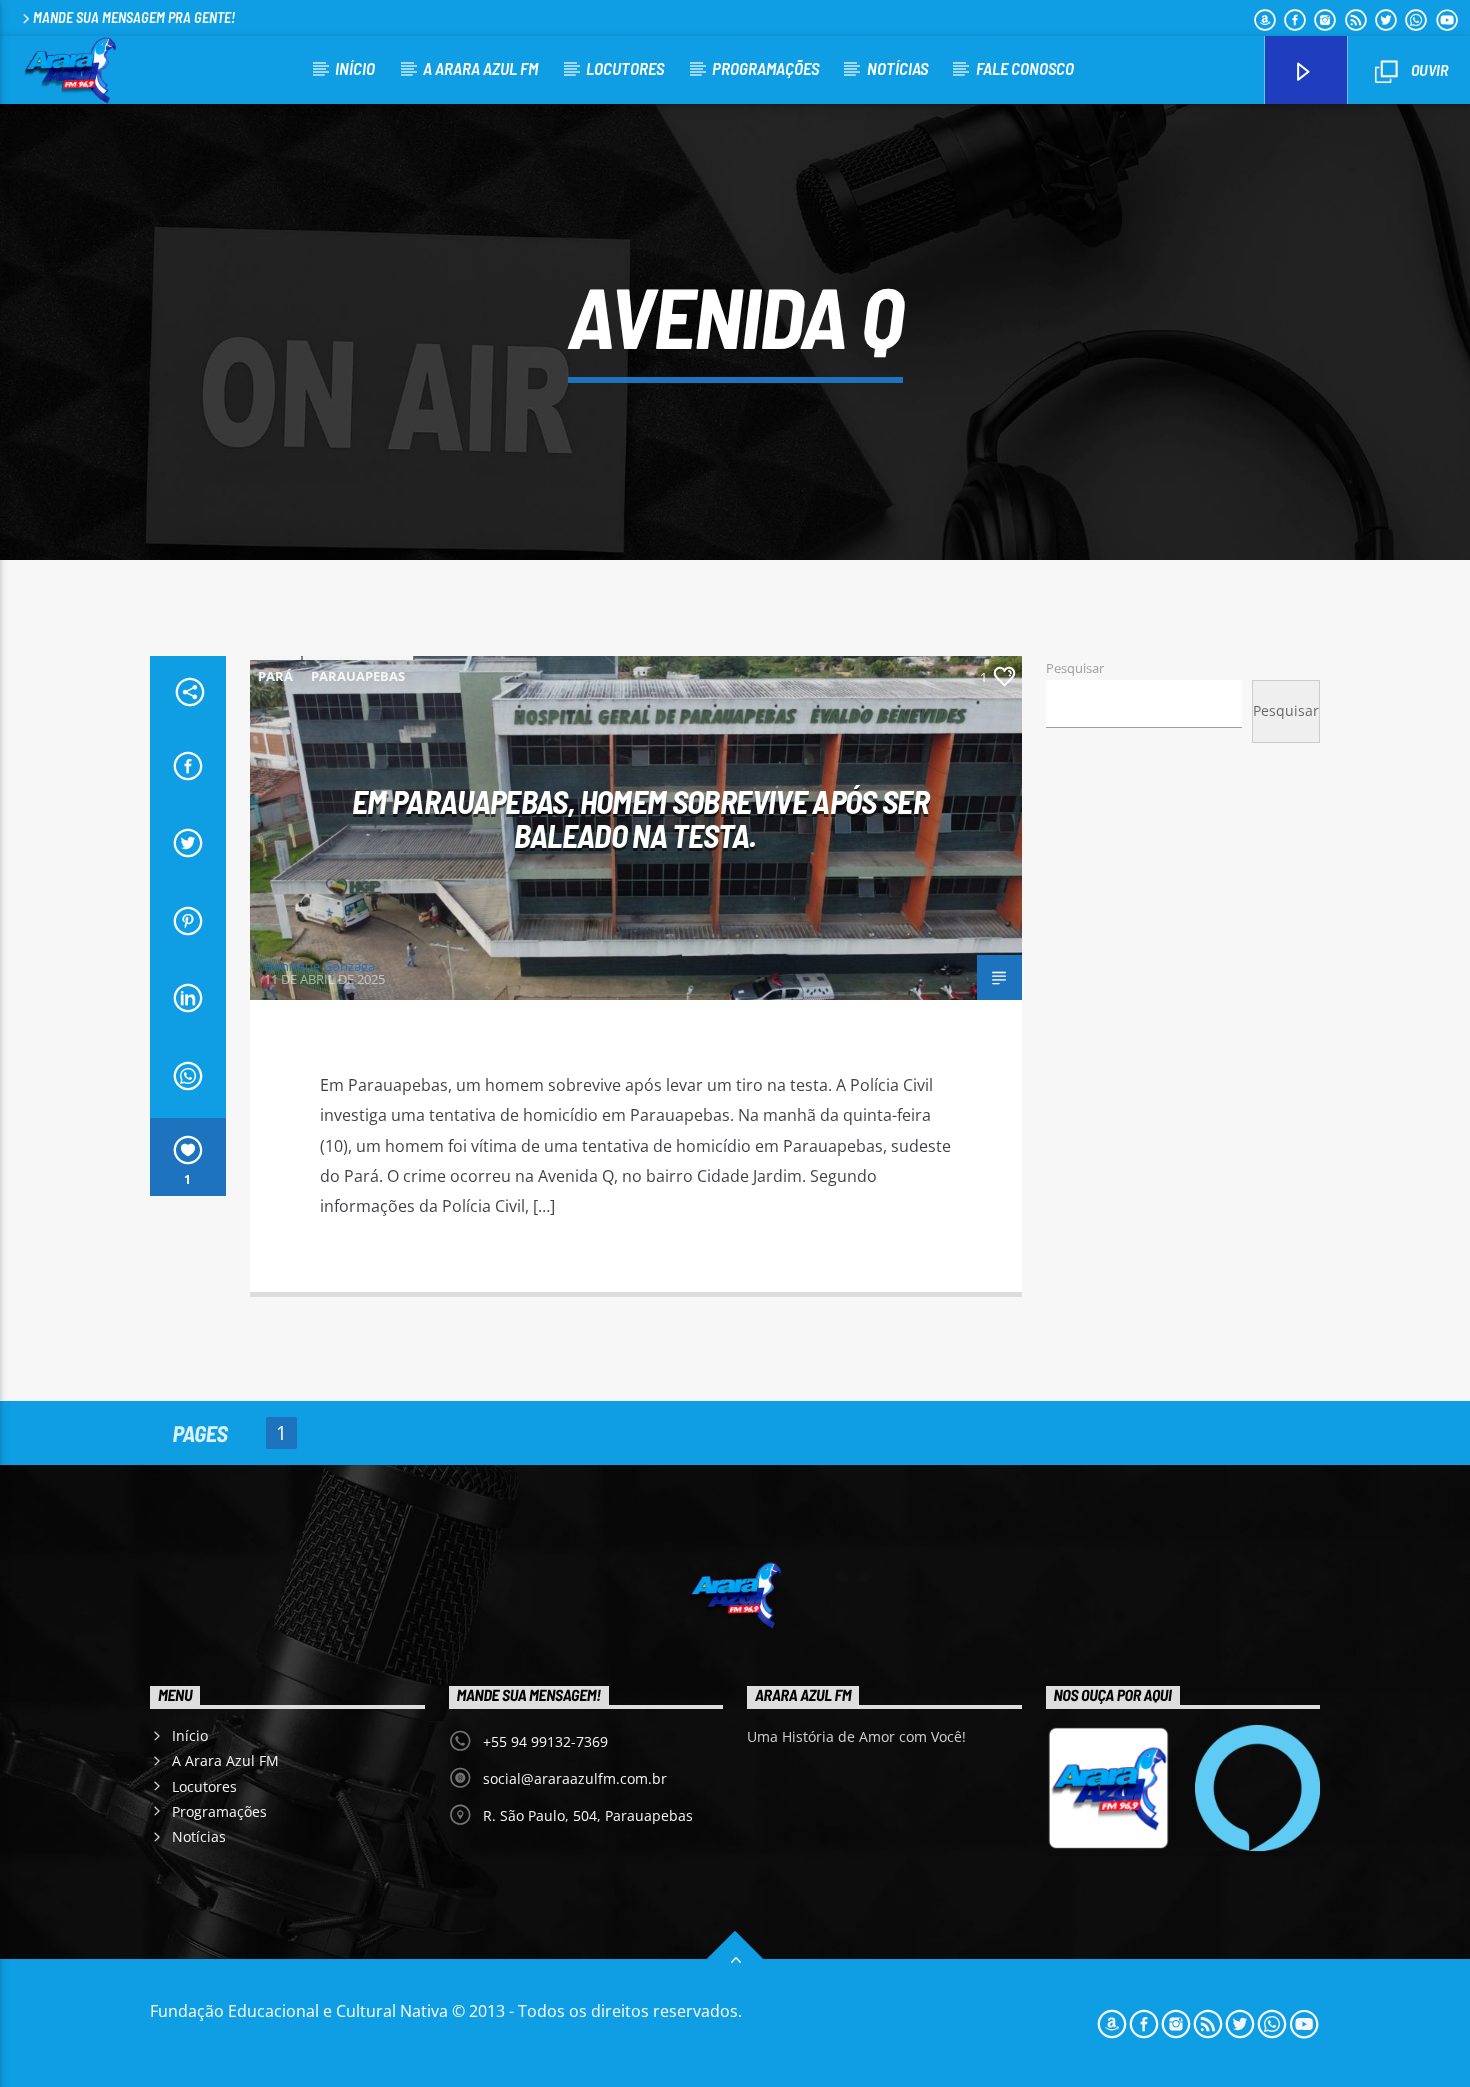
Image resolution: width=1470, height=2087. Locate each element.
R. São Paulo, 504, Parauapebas (588, 1815)
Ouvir (1428, 69)
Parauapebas (358, 676)
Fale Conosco (1025, 68)
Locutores (625, 68)
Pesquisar (1075, 668)
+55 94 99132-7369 (545, 1741)
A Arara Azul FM (480, 68)
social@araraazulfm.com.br (575, 1778)
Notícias (897, 68)
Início (355, 68)
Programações (765, 68)
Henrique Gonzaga (319, 966)
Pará (275, 676)
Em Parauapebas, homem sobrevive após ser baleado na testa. (640, 818)
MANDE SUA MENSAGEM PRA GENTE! (134, 17)
